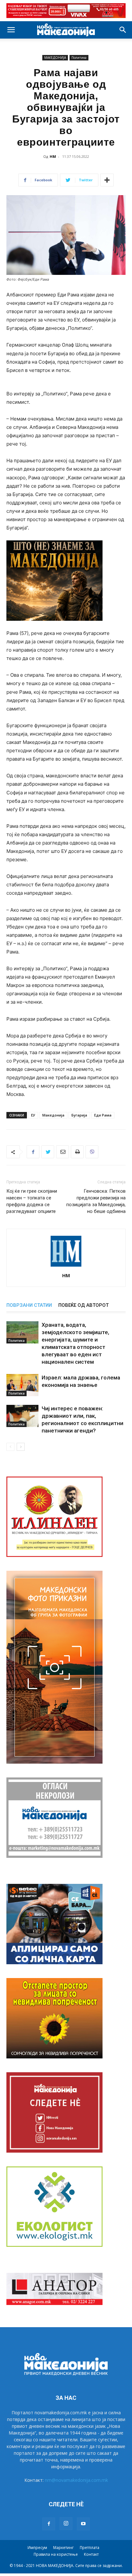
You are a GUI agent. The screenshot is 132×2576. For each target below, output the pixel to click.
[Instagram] (66, 2524)
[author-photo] (66, 1266)
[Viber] (92, 1152)
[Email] (62, 1152)
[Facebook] (33, 1152)
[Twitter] (48, 1152)
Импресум (37, 2548)
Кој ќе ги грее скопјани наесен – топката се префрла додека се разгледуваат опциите (32, 1201)
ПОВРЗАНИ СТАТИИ (29, 1305)
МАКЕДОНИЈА (55, 58)
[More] (107, 180)
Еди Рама (103, 1115)
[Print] (77, 1152)
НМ (53, 156)
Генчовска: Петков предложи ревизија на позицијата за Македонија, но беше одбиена (96, 1201)
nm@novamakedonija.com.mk (76, 2480)
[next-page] (21, 1447)
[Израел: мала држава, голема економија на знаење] (22, 1385)
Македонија (53, 1115)
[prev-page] (10, 1447)
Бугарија (79, 1115)
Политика (79, 58)
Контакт (91, 2554)
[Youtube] (83, 2524)
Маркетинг (63, 2548)
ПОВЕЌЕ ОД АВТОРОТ (83, 1305)
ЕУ (33, 1115)
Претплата (90, 2548)
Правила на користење (56, 2554)
